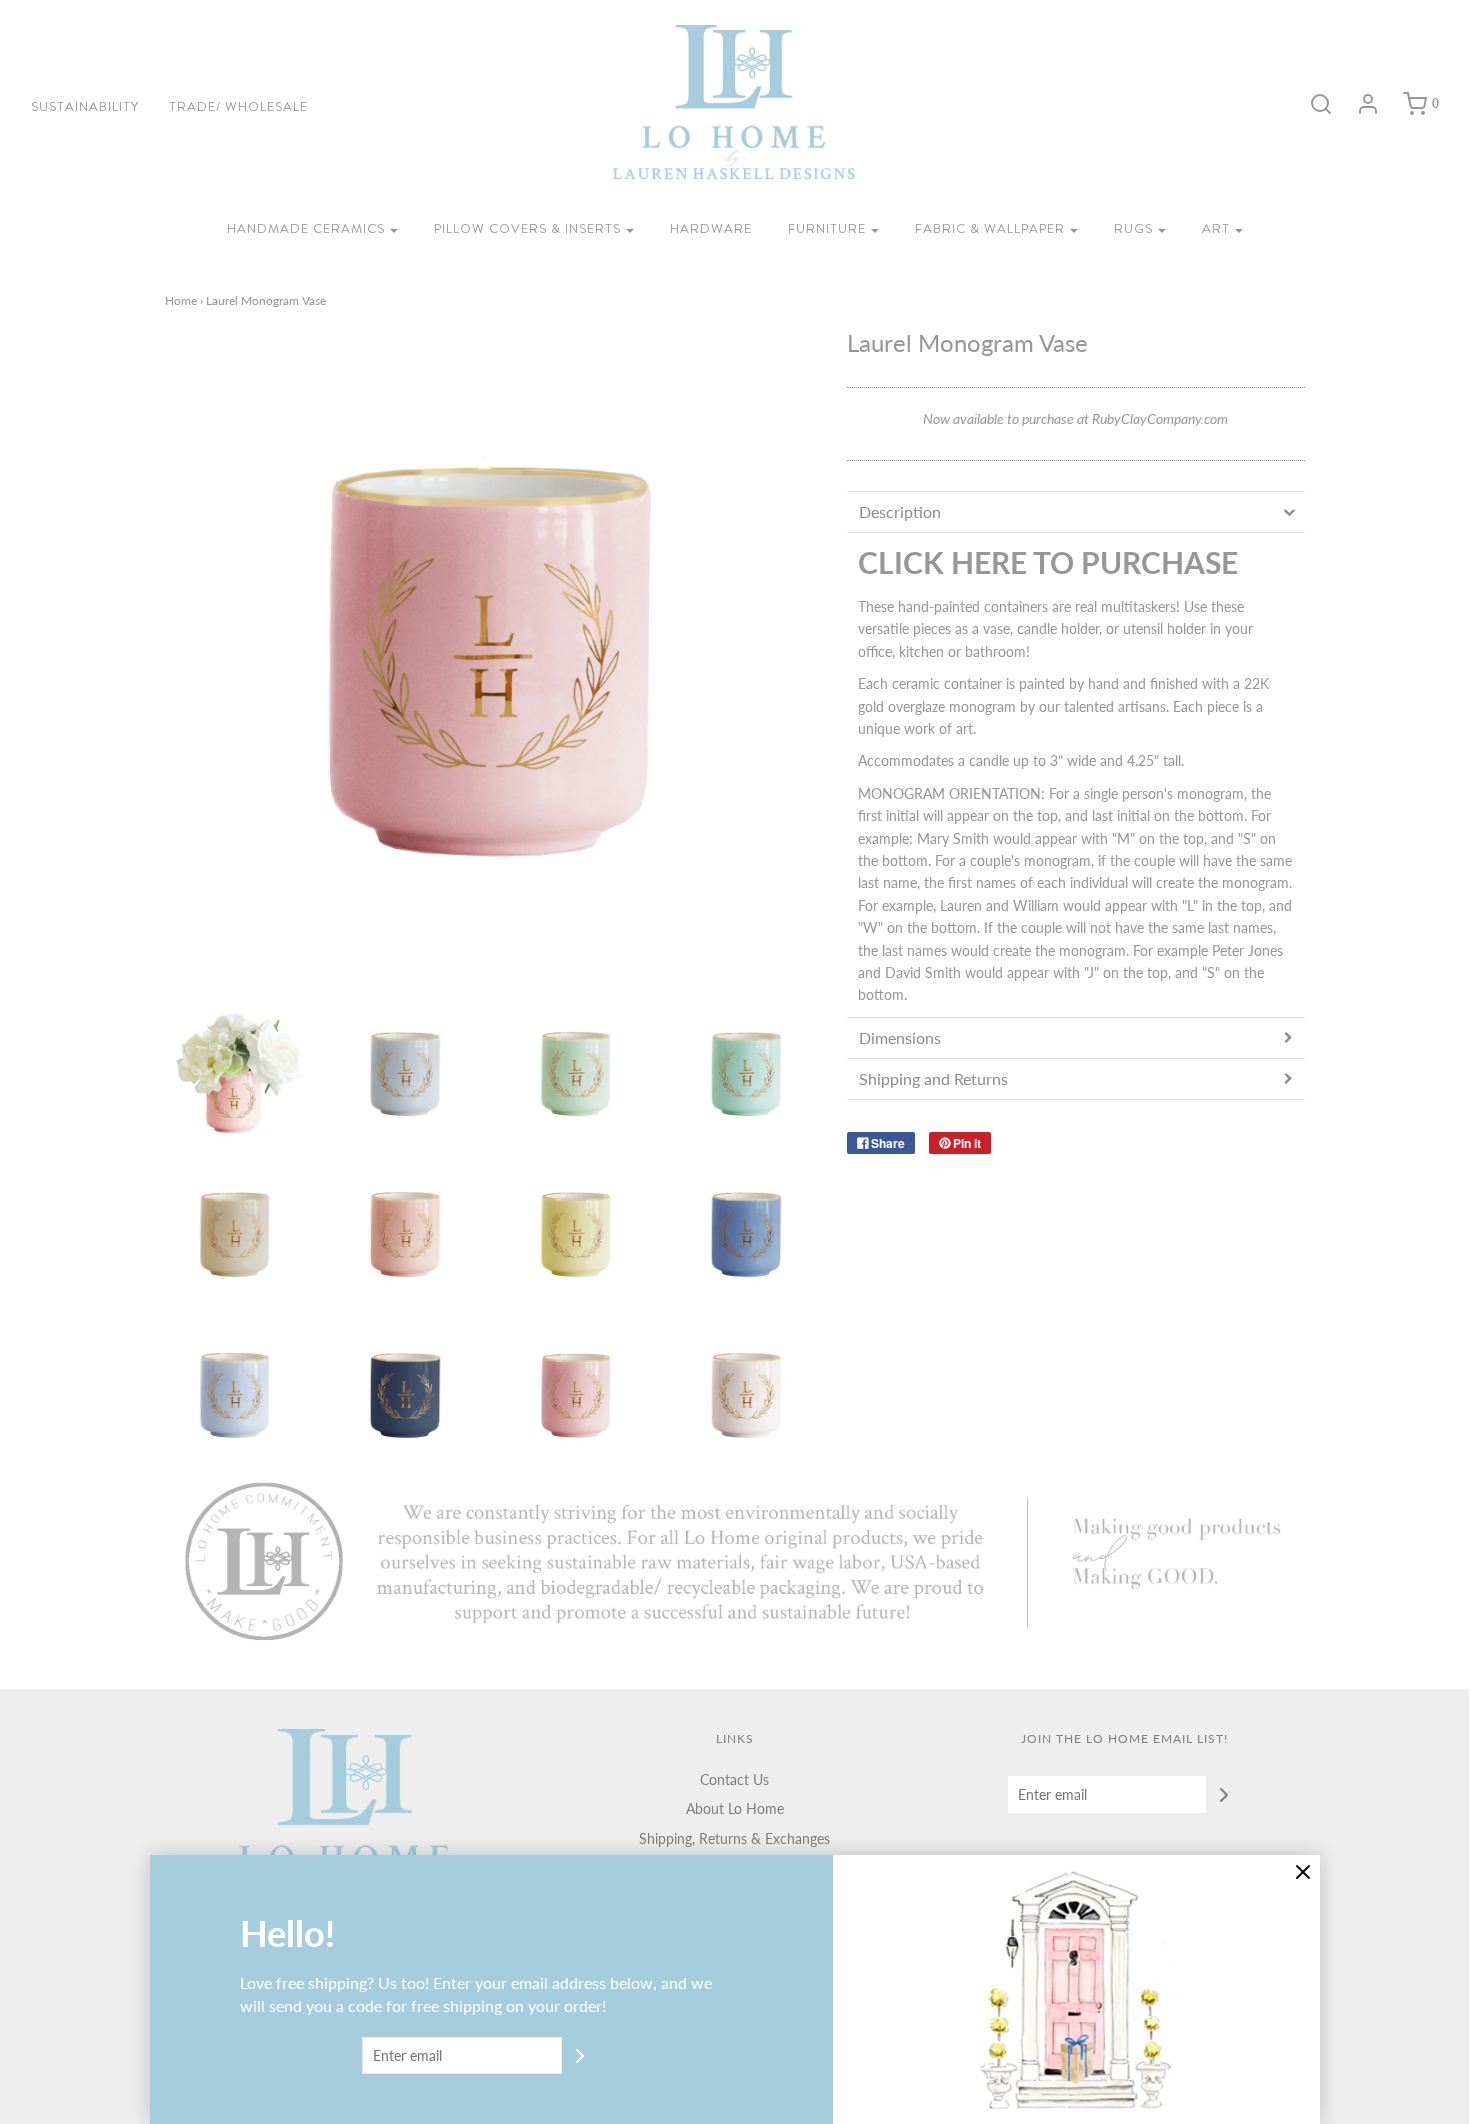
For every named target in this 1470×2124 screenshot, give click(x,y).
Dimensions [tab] (900, 1037)
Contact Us (734, 1779)
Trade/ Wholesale (238, 106)
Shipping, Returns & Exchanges (734, 1838)
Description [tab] (900, 511)
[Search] (1311, 104)
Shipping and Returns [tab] (933, 1078)
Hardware (711, 228)
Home (181, 300)
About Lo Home (735, 1808)
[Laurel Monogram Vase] (235, 1073)
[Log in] (1358, 104)
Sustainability (85, 106)
